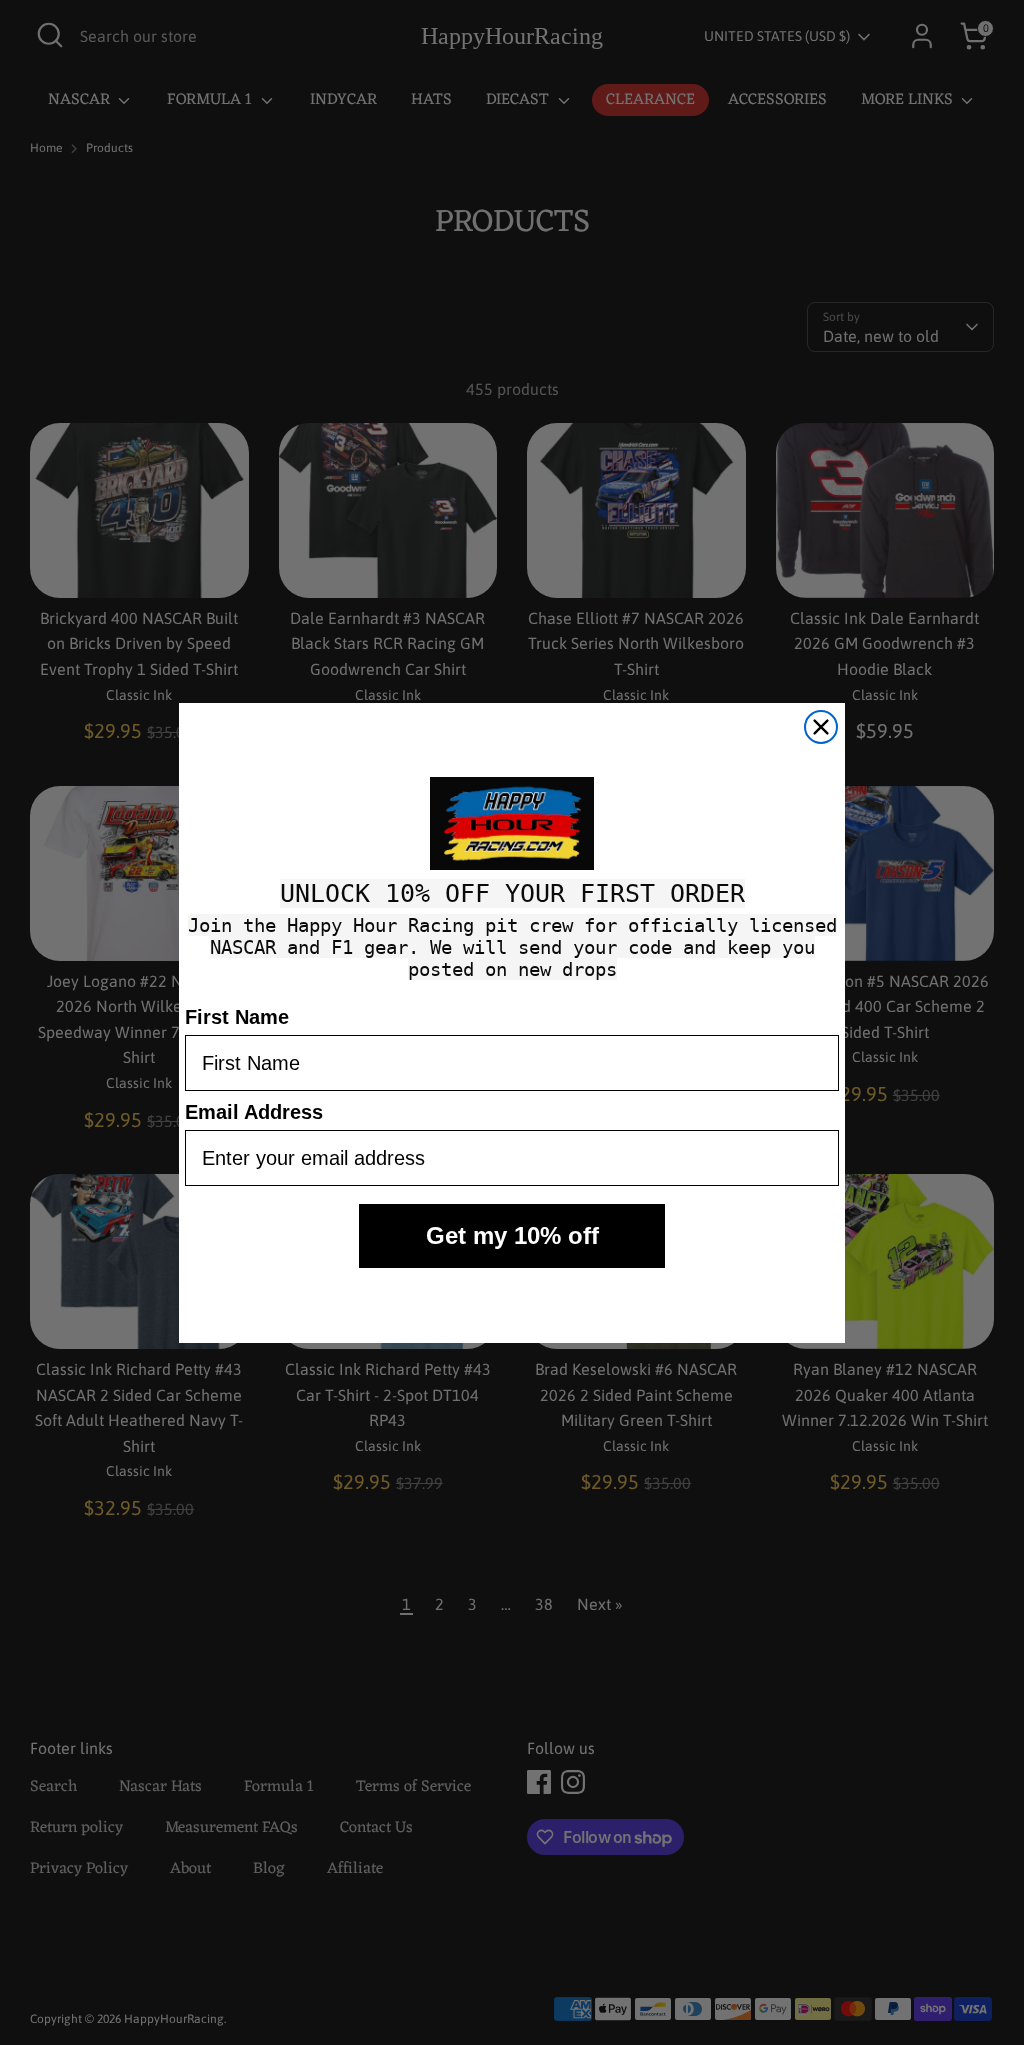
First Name (237, 1017)
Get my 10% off (512, 1235)
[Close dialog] (821, 727)
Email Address (254, 1112)
